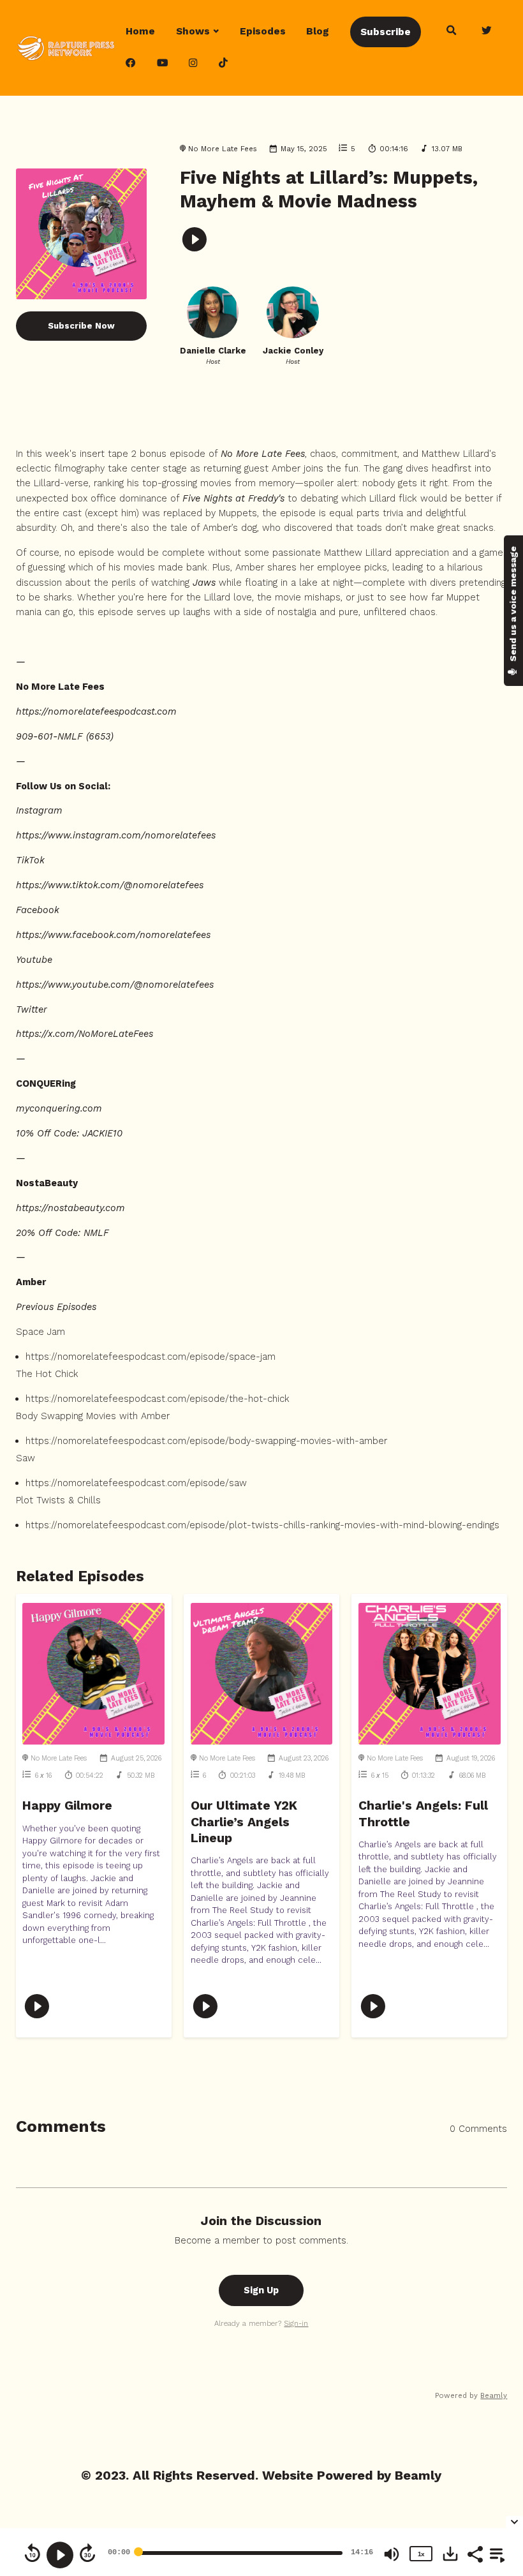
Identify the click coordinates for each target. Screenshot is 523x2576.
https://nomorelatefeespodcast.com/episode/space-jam (151, 1357)
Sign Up (261, 2290)
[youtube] (162, 64)
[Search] (451, 31)
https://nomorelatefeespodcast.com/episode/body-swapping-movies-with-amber (206, 1441)
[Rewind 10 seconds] (33, 2553)
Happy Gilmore (67, 1805)
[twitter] (487, 31)
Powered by (471, 2395)
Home (140, 31)
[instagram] (194, 64)
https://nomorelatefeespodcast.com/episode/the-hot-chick (158, 1399)
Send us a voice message (513, 605)
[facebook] (131, 64)
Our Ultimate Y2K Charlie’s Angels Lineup (244, 1822)
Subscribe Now (81, 326)
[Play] (60, 2555)
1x (421, 2554)
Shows (193, 31)
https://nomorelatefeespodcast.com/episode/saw (136, 1483)
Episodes (263, 31)
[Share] (475, 2553)
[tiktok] (223, 64)
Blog (318, 31)
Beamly (418, 2475)
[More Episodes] (495, 2553)
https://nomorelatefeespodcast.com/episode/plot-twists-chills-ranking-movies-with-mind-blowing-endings (262, 1525)
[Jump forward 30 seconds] (87, 2553)
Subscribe (386, 32)
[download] (450, 2554)
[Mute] (392, 2554)
